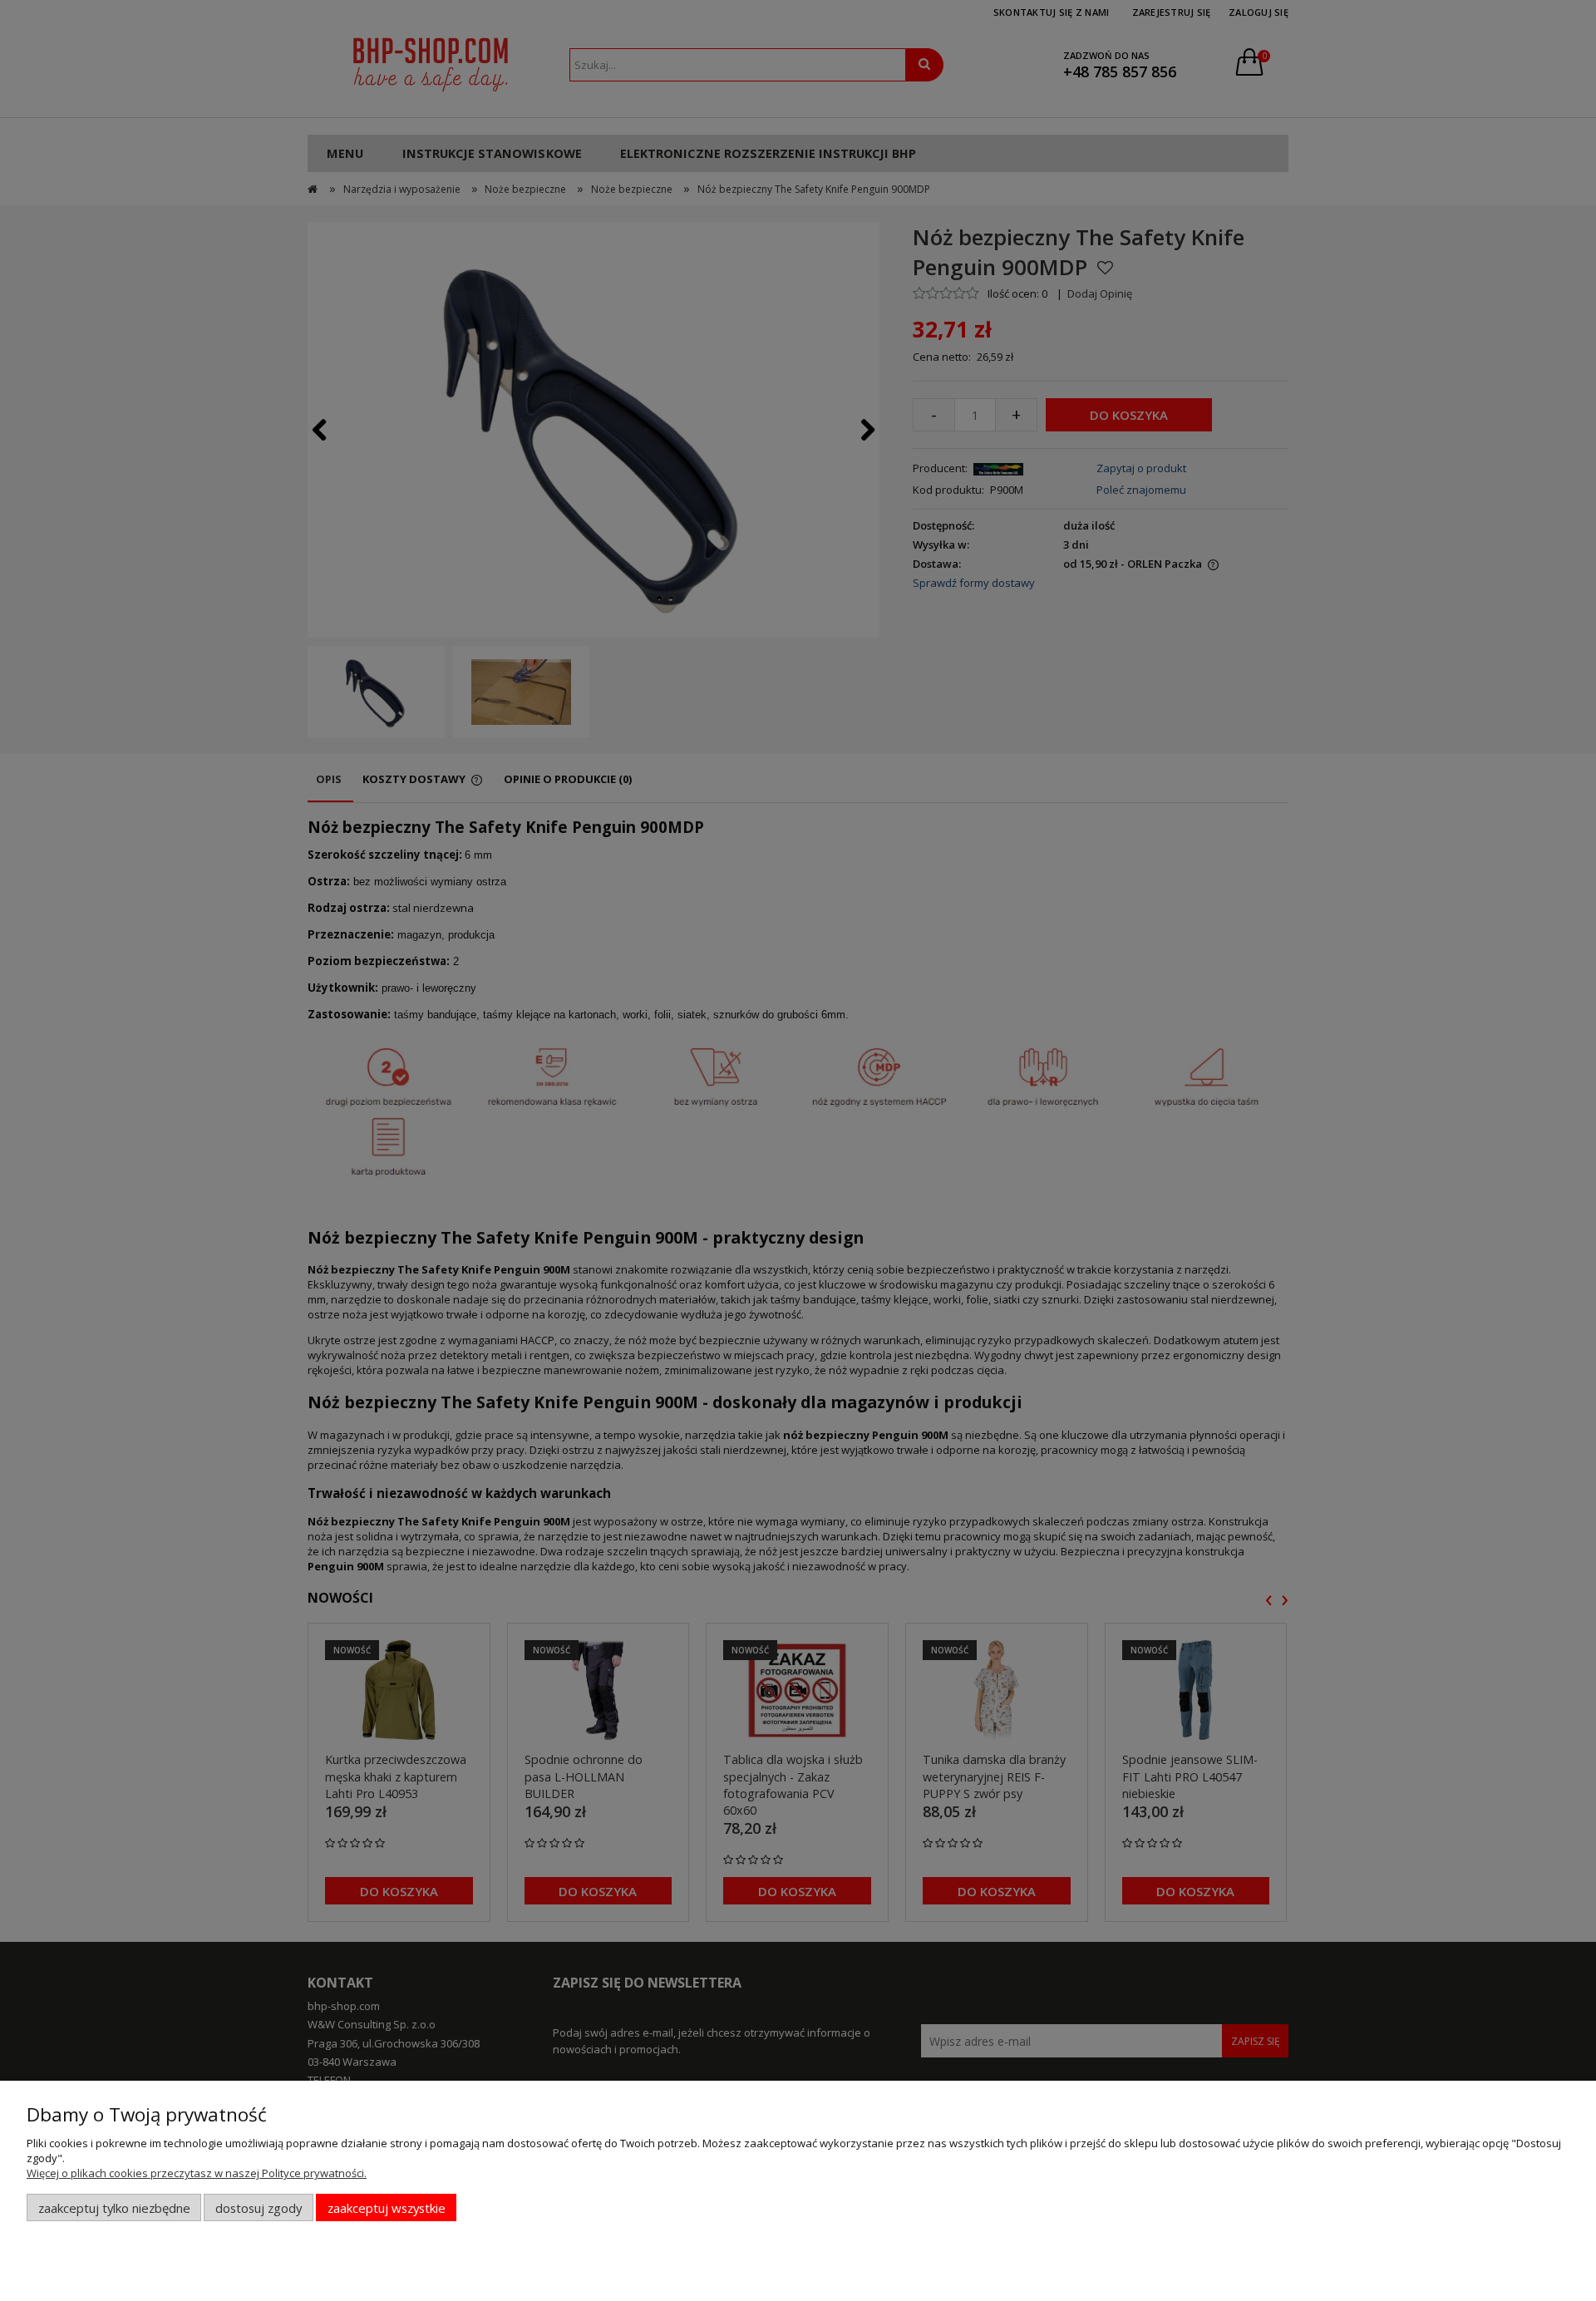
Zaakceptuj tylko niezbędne (114, 2208)
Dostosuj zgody (259, 2208)
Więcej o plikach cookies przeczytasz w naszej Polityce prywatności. (197, 2173)
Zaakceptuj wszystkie (387, 2208)
